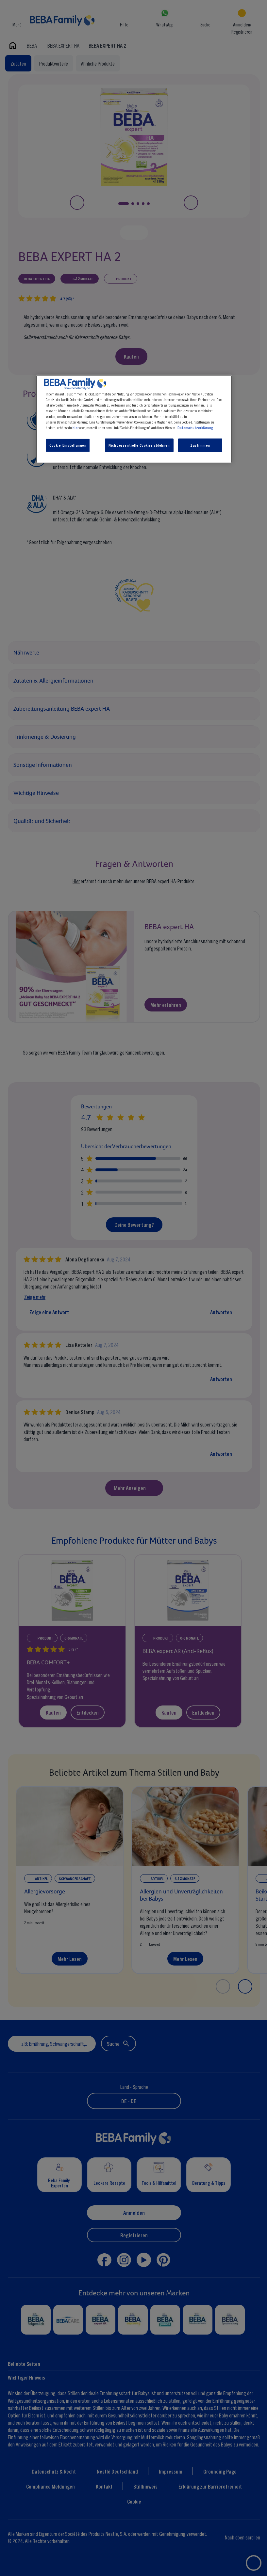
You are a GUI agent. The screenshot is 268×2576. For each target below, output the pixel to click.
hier (76, 427)
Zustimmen (200, 445)
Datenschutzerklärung (195, 427)
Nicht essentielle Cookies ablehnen (139, 445)
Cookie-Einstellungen (68, 445)
